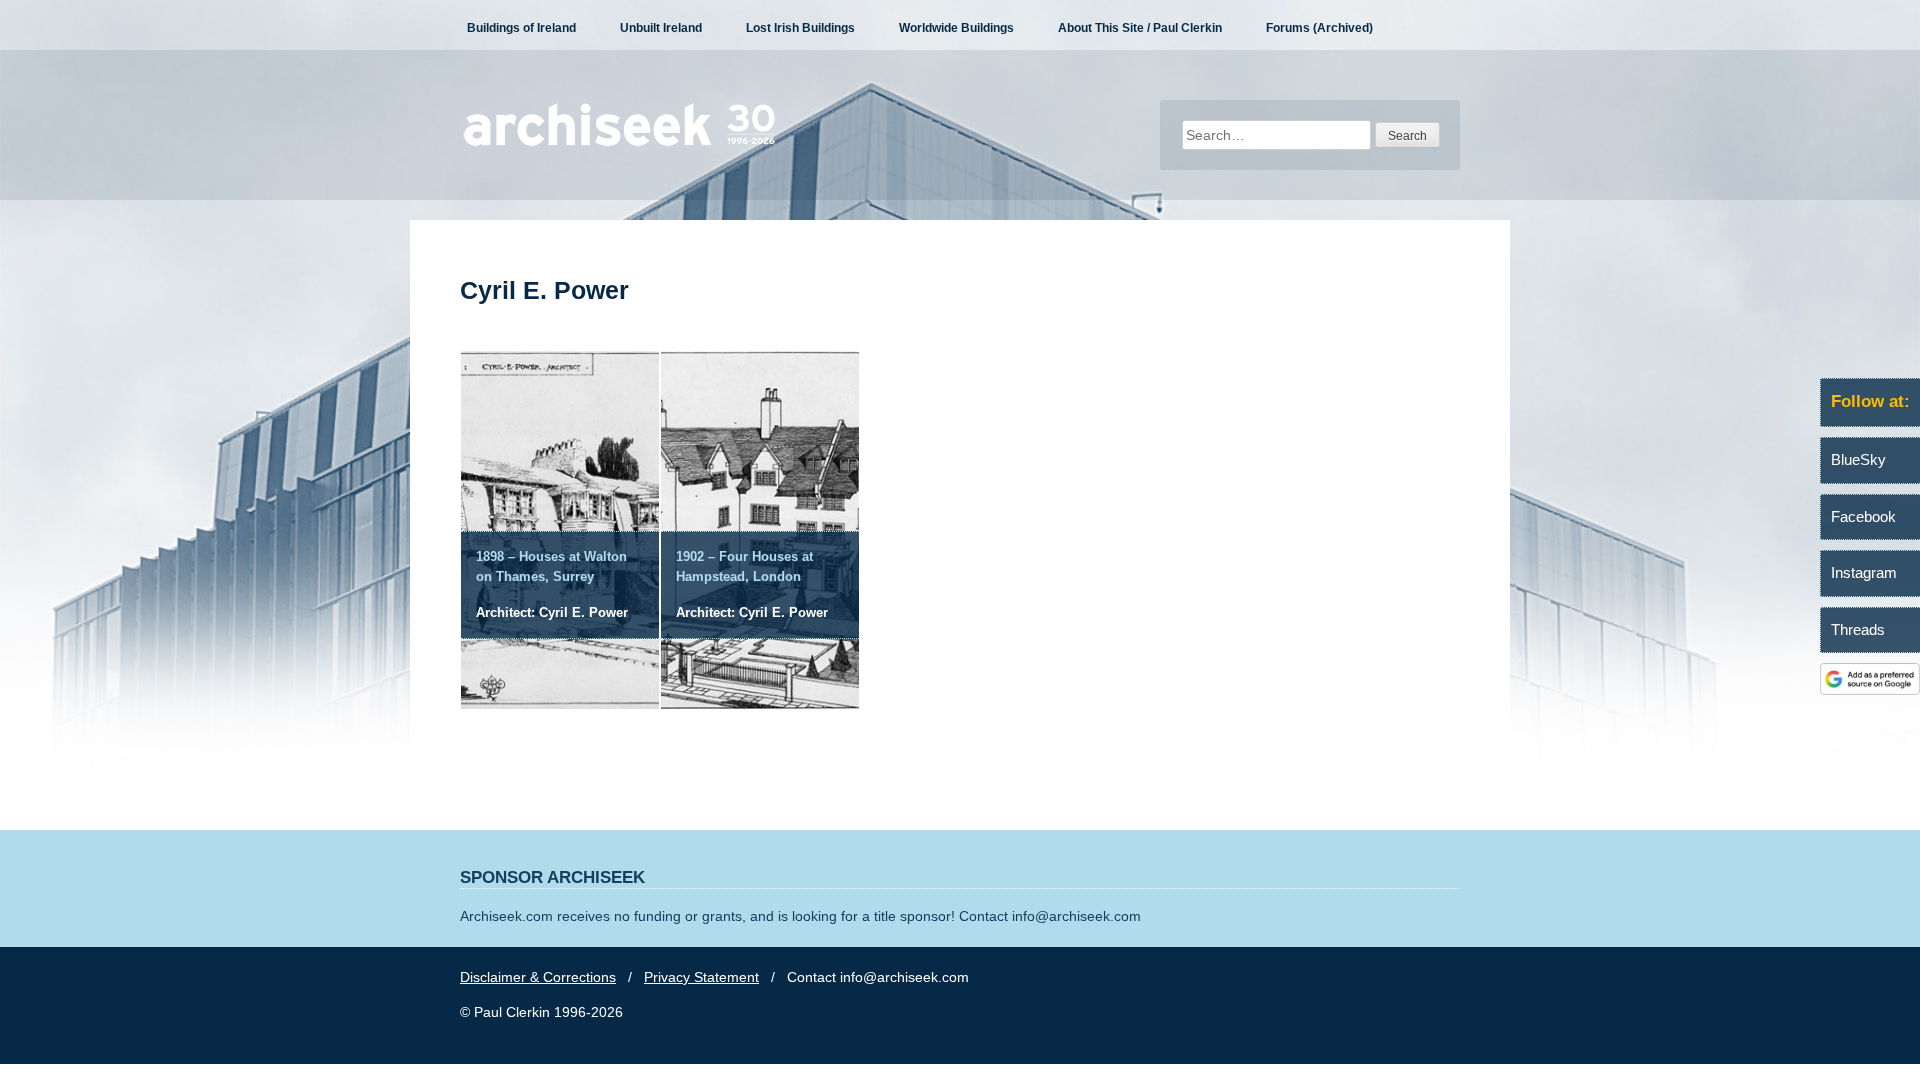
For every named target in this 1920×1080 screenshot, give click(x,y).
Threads (1858, 629)
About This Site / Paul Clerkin (1140, 28)
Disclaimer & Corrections (538, 977)
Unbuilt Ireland (661, 28)
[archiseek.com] (619, 145)
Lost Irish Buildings (800, 28)
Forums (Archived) (1319, 28)
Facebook (1863, 516)
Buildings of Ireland (521, 28)
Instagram (1864, 572)
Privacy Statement (701, 977)
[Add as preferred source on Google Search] (1870, 690)
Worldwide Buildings (956, 28)
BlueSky (1858, 459)
